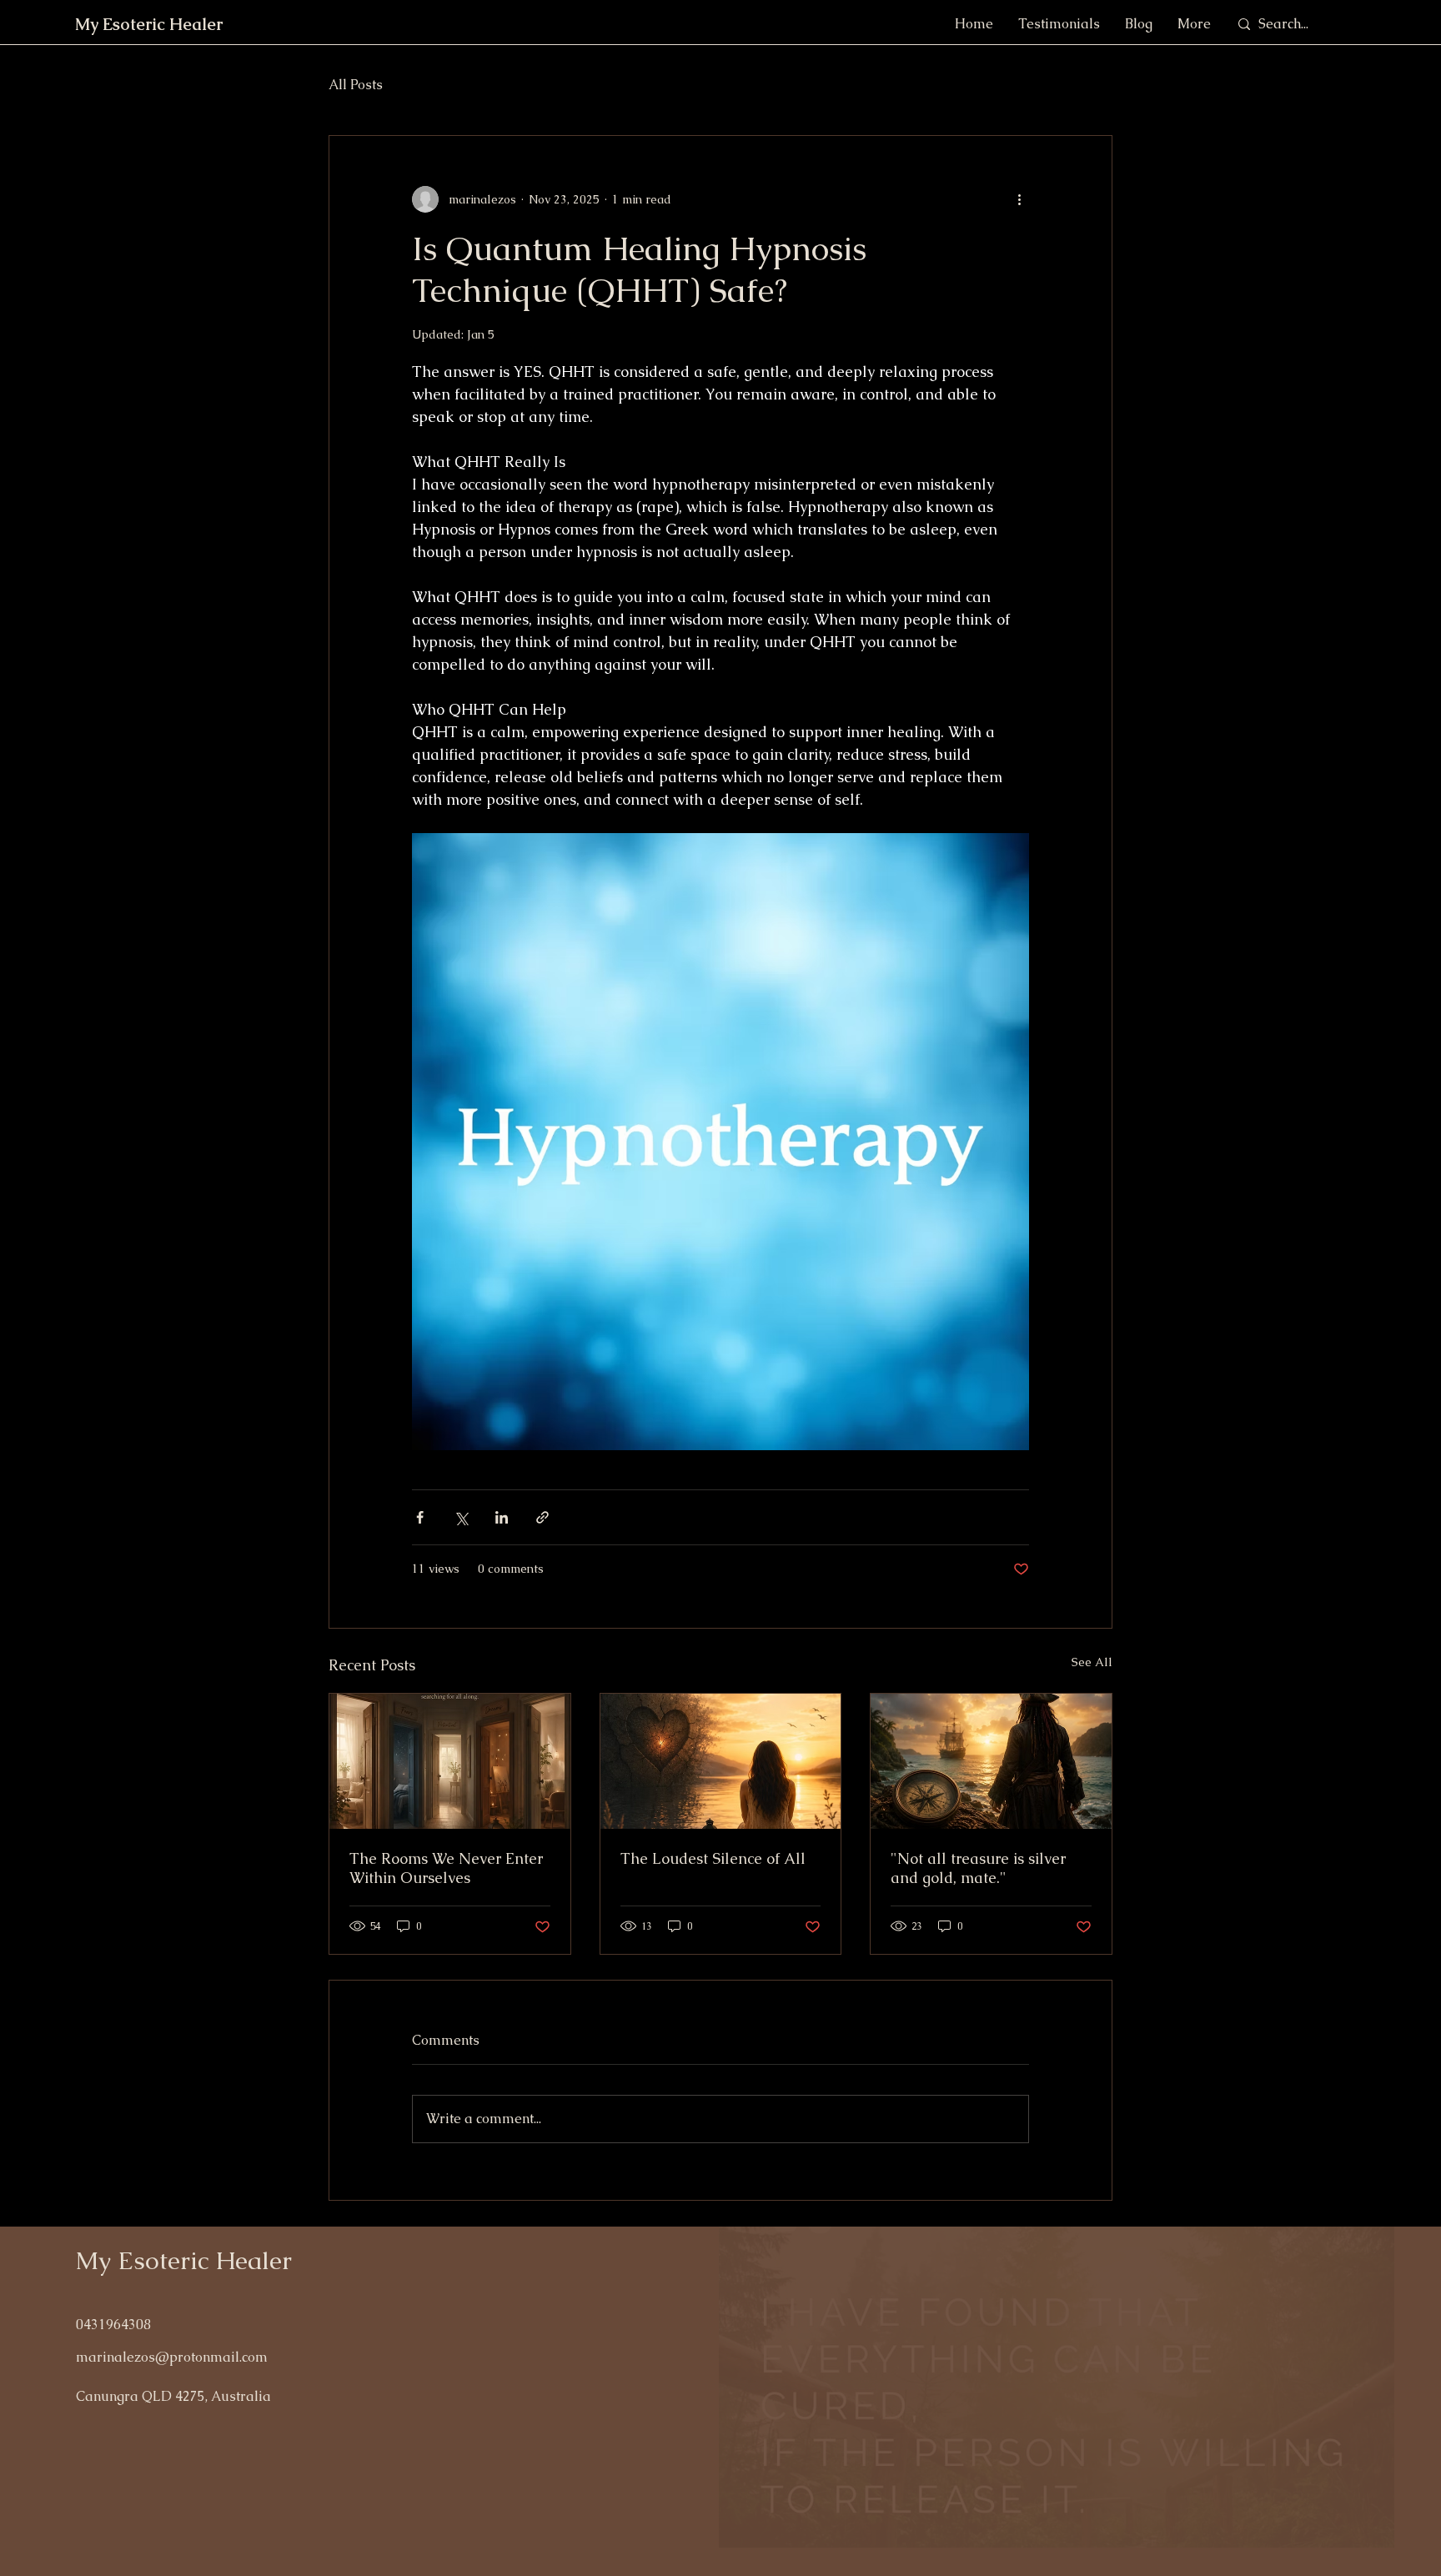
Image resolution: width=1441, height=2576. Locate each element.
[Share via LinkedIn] (502, 1517)
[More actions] (1019, 199)
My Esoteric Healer (183, 2260)
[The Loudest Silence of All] (721, 1761)
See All (1092, 1662)
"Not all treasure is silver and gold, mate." (978, 1868)
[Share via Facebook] (420, 1517)
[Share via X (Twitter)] (461, 1517)
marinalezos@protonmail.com (172, 2357)
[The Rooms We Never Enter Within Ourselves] (450, 1761)
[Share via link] (542, 1517)
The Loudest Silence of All (713, 1858)
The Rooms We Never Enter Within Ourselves (446, 1868)
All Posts (356, 85)
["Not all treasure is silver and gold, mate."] (991, 1761)
